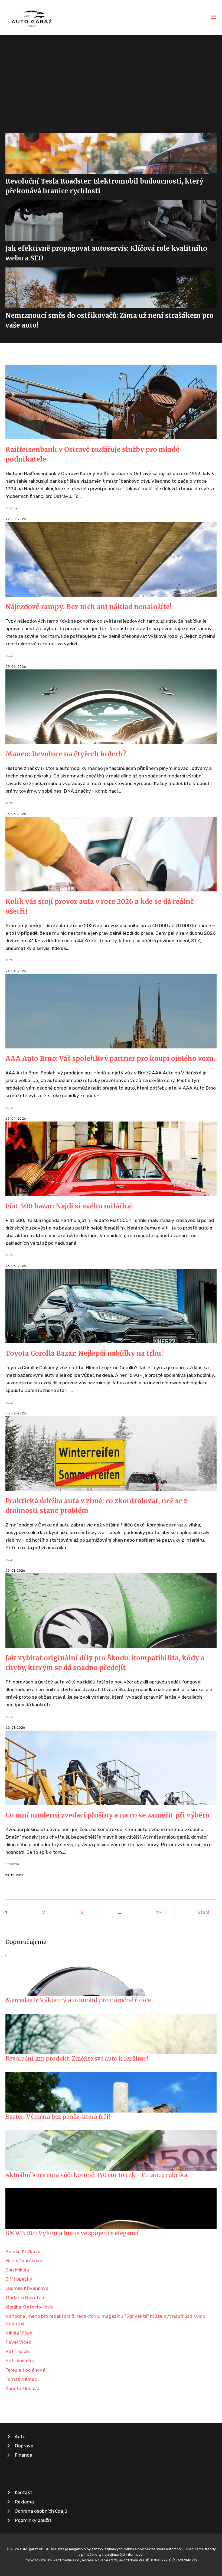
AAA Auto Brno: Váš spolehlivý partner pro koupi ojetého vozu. (110, 1059)
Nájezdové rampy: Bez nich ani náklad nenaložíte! (89, 607)
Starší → (207, 1912)
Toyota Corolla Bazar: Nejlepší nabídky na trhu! (84, 1353)
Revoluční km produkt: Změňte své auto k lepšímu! (77, 2059)
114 (159, 1912)
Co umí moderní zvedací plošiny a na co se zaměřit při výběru (107, 1815)
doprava (12, 1864)
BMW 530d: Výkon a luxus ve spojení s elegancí (72, 2233)
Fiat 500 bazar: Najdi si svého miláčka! (69, 1206)
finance (12, 508)
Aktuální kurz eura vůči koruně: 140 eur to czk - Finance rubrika (96, 2175)
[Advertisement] (111, 75)
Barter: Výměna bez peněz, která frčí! (58, 2117)
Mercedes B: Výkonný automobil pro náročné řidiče (78, 2000)
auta (9, 656)
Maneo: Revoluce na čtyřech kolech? (66, 754)
